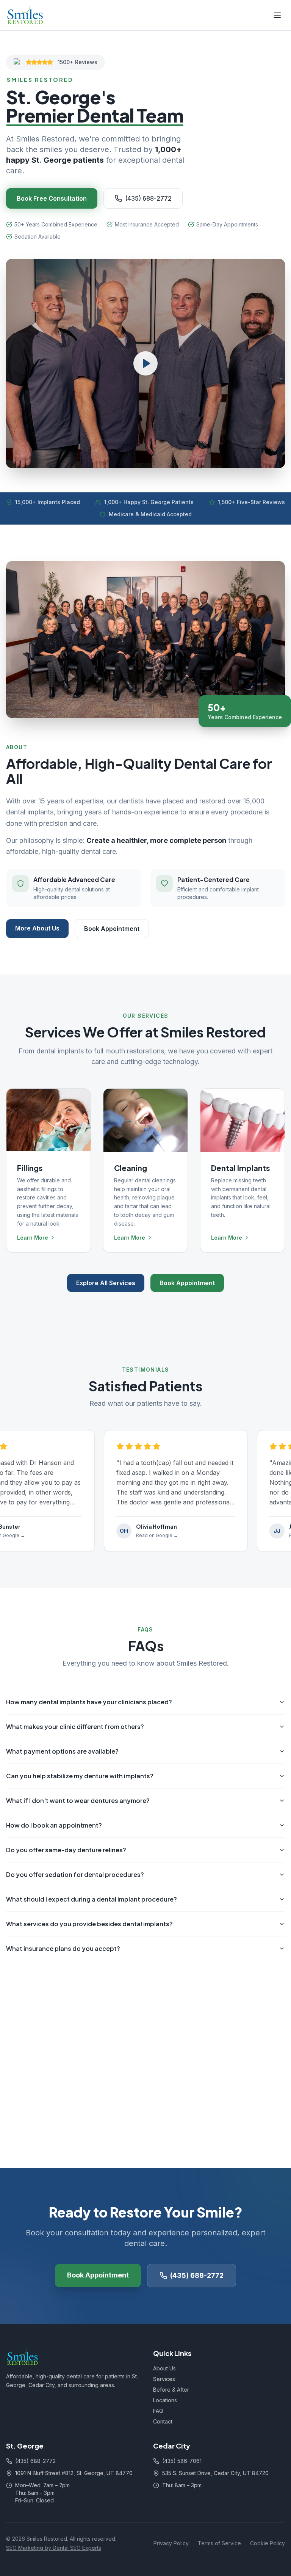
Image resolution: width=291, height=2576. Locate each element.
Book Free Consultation (52, 198)
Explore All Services (106, 1283)
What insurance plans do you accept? (63, 1948)
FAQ (158, 2411)
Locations (165, 2400)
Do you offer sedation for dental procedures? (75, 1874)
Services (164, 2379)
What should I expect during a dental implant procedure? (92, 1899)
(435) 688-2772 (148, 198)
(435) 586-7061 (182, 2461)
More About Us (37, 928)
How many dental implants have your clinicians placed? (89, 1702)
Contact (163, 2421)
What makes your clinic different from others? (75, 1727)
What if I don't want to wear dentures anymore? (78, 1800)
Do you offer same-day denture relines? (66, 1850)
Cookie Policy (268, 2543)
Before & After (171, 2390)
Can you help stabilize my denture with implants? (80, 1776)
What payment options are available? (62, 1751)
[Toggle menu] (277, 15)
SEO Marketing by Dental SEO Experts (54, 2548)
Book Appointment (112, 929)
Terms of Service (219, 2543)
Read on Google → (153, 1535)
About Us (164, 2368)
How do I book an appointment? (54, 1825)
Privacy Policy (171, 2543)
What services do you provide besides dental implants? (89, 1924)
